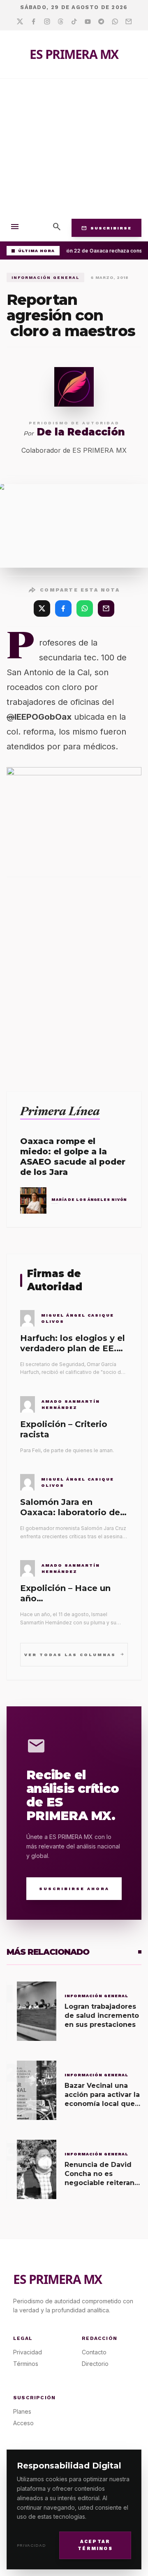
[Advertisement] (74, 147)
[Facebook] (34, 22)
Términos (26, 2364)
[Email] (128, 22)
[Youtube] (88, 22)
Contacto (94, 2352)
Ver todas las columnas (74, 1654)
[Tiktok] (74, 22)
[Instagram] (47, 22)
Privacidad (31, 2545)
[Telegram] (101, 22)
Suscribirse (106, 228)
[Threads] (61, 22)
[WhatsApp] (85, 608)
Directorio (95, 2364)
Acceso (23, 2423)
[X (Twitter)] (42, 608)
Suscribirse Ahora (74, 1889)
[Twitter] (20, 22)
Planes (22, 2411)
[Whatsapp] (115, 22)
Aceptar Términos (95, 2545)
